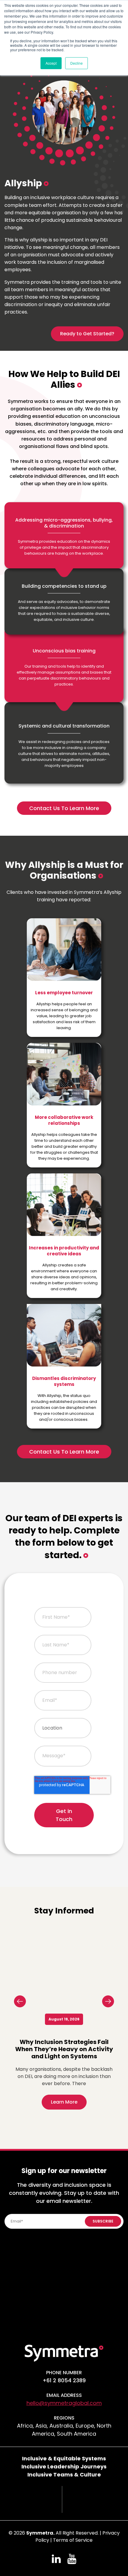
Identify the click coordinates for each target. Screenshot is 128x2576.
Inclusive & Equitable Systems (64, 2458)
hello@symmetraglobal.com (64, 2403)
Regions (64, 2418)
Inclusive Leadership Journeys (64, 2466)
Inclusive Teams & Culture (64, 2475)
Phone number (64, 2373)
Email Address (64, 2395)
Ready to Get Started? (87, 334)
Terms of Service (73, 2540)
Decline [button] (77, 63)
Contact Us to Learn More (64, 808)
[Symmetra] (64, 2353)
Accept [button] (51, 63)
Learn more (64, 2102)
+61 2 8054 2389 (64, 2380)
